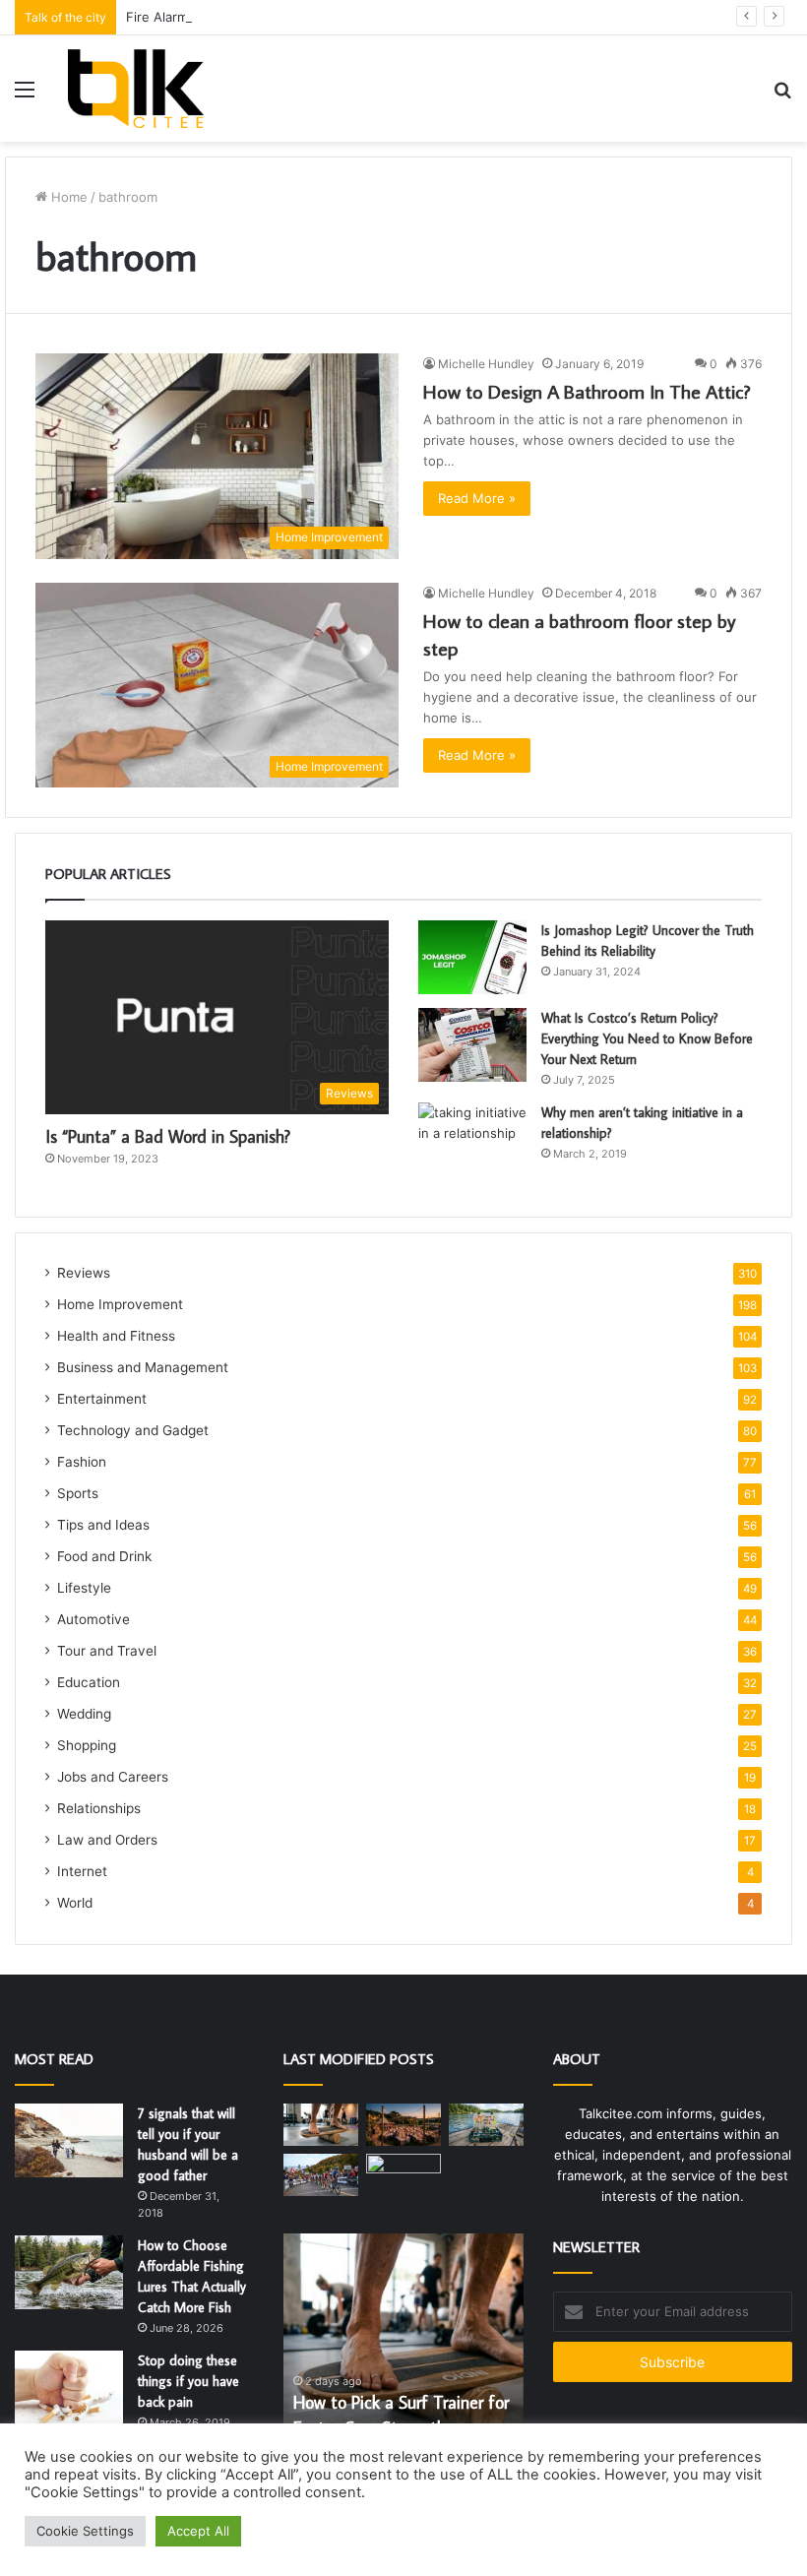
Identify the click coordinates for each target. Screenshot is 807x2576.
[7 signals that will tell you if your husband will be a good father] (69, 2140)
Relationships (99, 1808)
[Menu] (25, 96)
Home (67, 197)
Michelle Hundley (486, 364)
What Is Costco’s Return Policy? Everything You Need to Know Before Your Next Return (647, 1038)
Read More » (477, 498)
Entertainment (102, 1399)
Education (89, 1682)
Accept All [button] (198, 2531)
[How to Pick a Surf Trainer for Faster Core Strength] (321, 2125)
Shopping (87, 1745)
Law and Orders (107, 1840)
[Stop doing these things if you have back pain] (69, 2388)
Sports (78, 1493)
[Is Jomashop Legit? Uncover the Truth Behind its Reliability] (472, 957)
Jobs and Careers (113, 1777)
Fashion (82, 1462)
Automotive (93, 1619)
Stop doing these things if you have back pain (188, 2381)
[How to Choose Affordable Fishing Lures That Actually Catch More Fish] (69, 2272)
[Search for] (782, 96)
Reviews (84, 1273)
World (75, 1903)
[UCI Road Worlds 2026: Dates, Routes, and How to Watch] (321, 2175)
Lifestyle (84, 1588)
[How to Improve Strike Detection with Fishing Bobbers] (486, 2125)
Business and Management (143, 1367)
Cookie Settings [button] (85, 2531)
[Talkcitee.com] (135, 89)
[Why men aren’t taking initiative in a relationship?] (472, 1139)
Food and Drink (104, 1556)
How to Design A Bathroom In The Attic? (587, 391)
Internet (82, 1871)
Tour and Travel (107, 1651)
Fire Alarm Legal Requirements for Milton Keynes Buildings (306, 17)
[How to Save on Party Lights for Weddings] (403, 2125)
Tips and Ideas (103, 1525)
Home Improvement (120, 1304)
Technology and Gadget (133, 1430)
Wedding (84, 1714)
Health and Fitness (116, 1336)
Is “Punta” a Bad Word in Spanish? (168, 1136)
